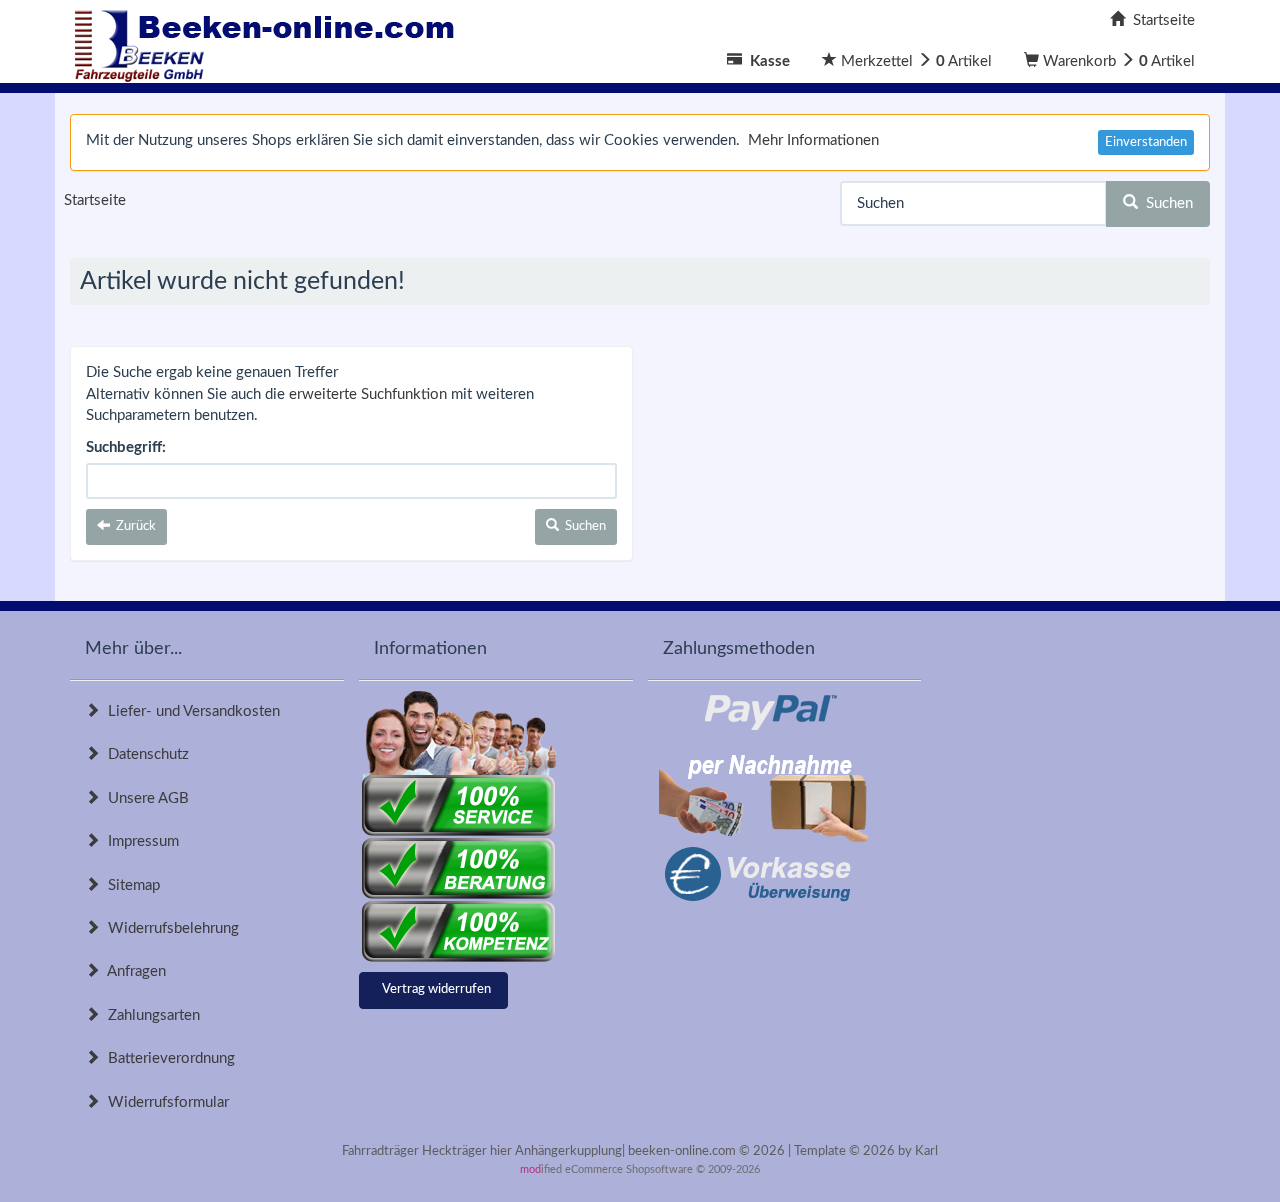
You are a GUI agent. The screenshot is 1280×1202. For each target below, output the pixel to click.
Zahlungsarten (150, 1015)
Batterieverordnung (167, 1058)
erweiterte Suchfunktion (368, 394)
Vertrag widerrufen (436, 989)
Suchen (1165, 203)
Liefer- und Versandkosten (190, 711)
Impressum (139, 841)
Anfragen (133, 971)
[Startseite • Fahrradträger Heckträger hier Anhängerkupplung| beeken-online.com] (270, 40)
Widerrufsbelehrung (169, 928)
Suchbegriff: (126, 447)
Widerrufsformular (164, 1102)
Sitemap (130, 885)
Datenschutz (144, 754)
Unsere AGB (144, 798)
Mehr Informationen (813, 140)
